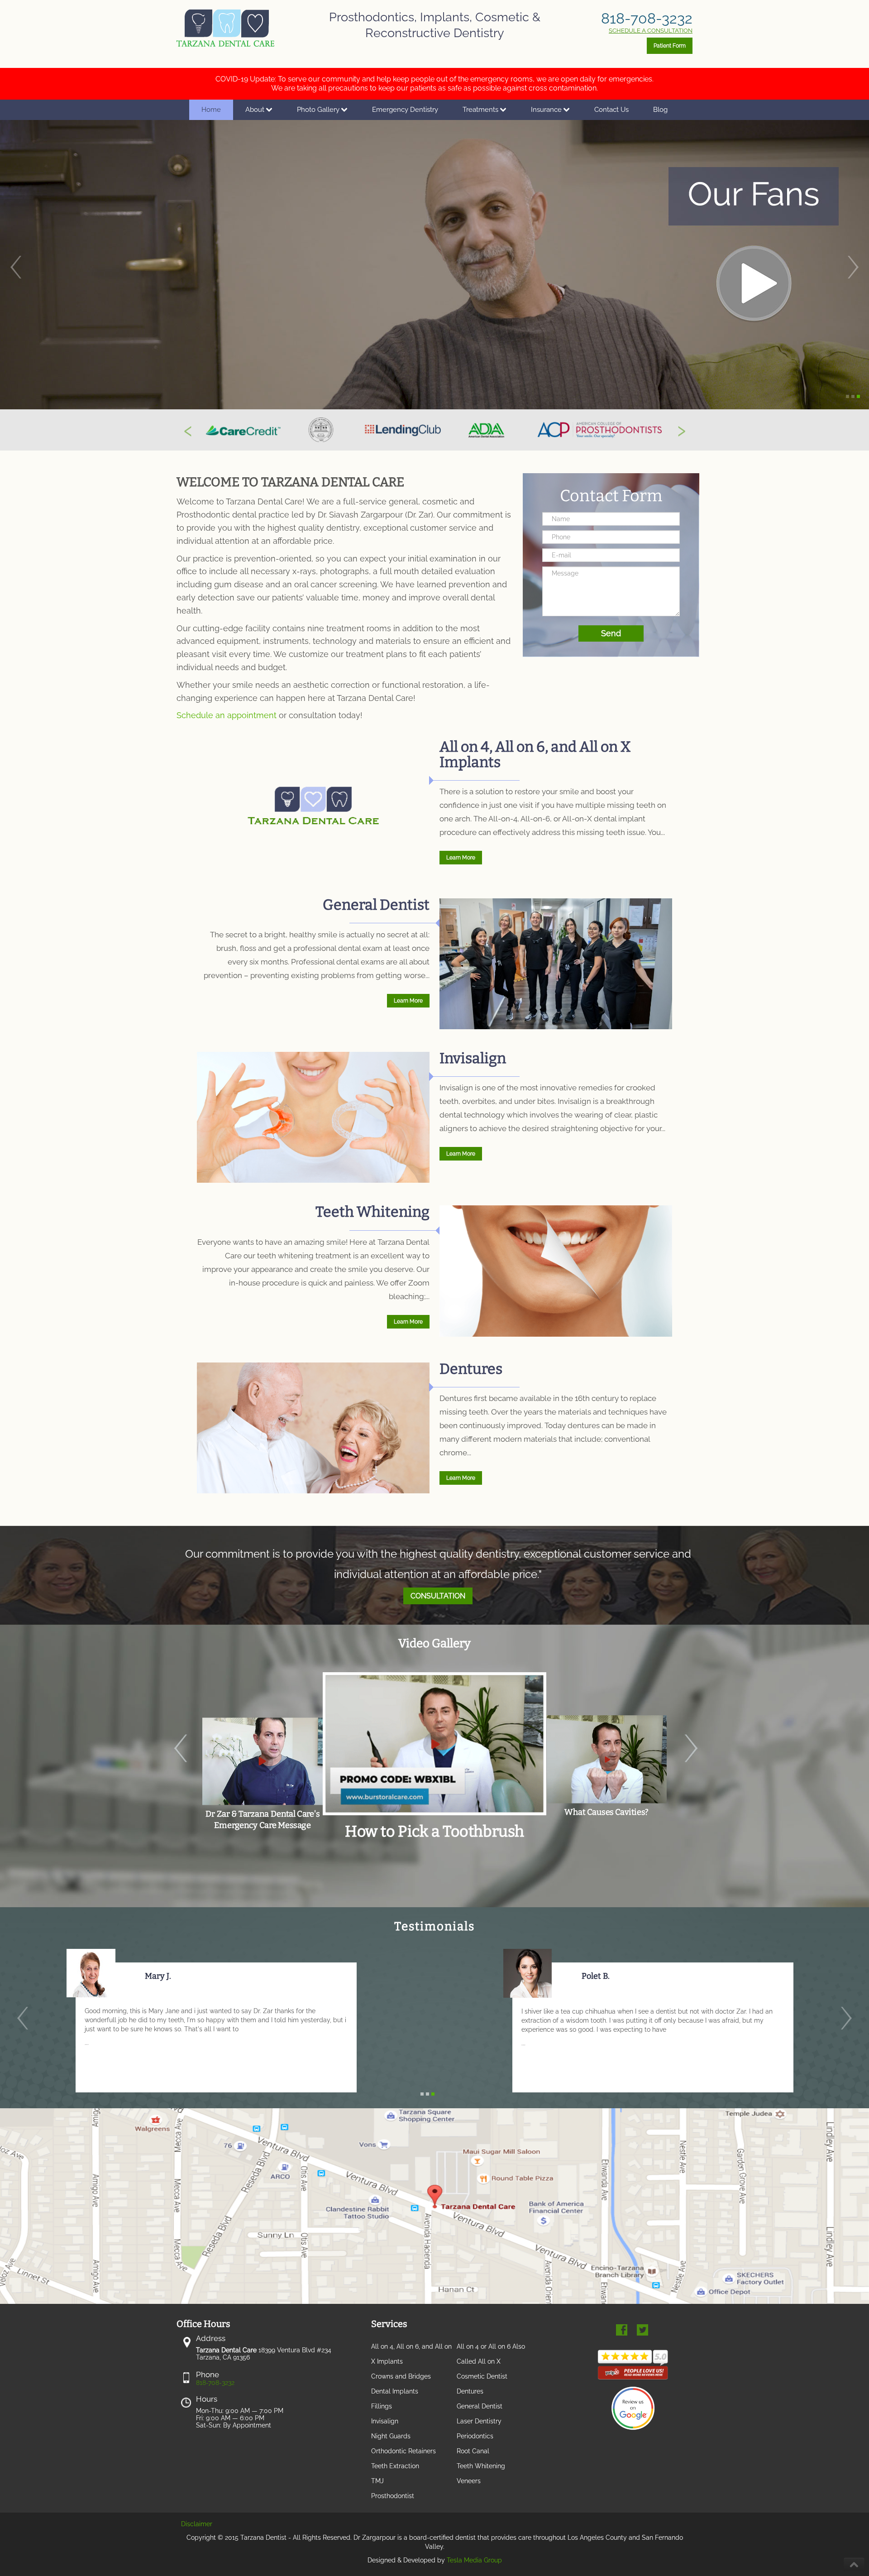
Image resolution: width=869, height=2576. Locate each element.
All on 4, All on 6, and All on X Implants (535, 754)
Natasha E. (602, 1976)
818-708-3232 (647, 18)
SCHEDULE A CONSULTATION (651, 31)
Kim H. (158, 1976)
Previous (170, 1772)
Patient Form (670, 46)
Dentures (471, 1369)
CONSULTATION (438, 1596)
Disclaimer (197, 2524)
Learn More (461, 858)
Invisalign (473, 1058)
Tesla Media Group (474, 2560)
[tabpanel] (434, 1761)
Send (611, 633)
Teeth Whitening (372, 1212)
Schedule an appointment (227, 715)
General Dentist (376, 905)
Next (699, 1772)
